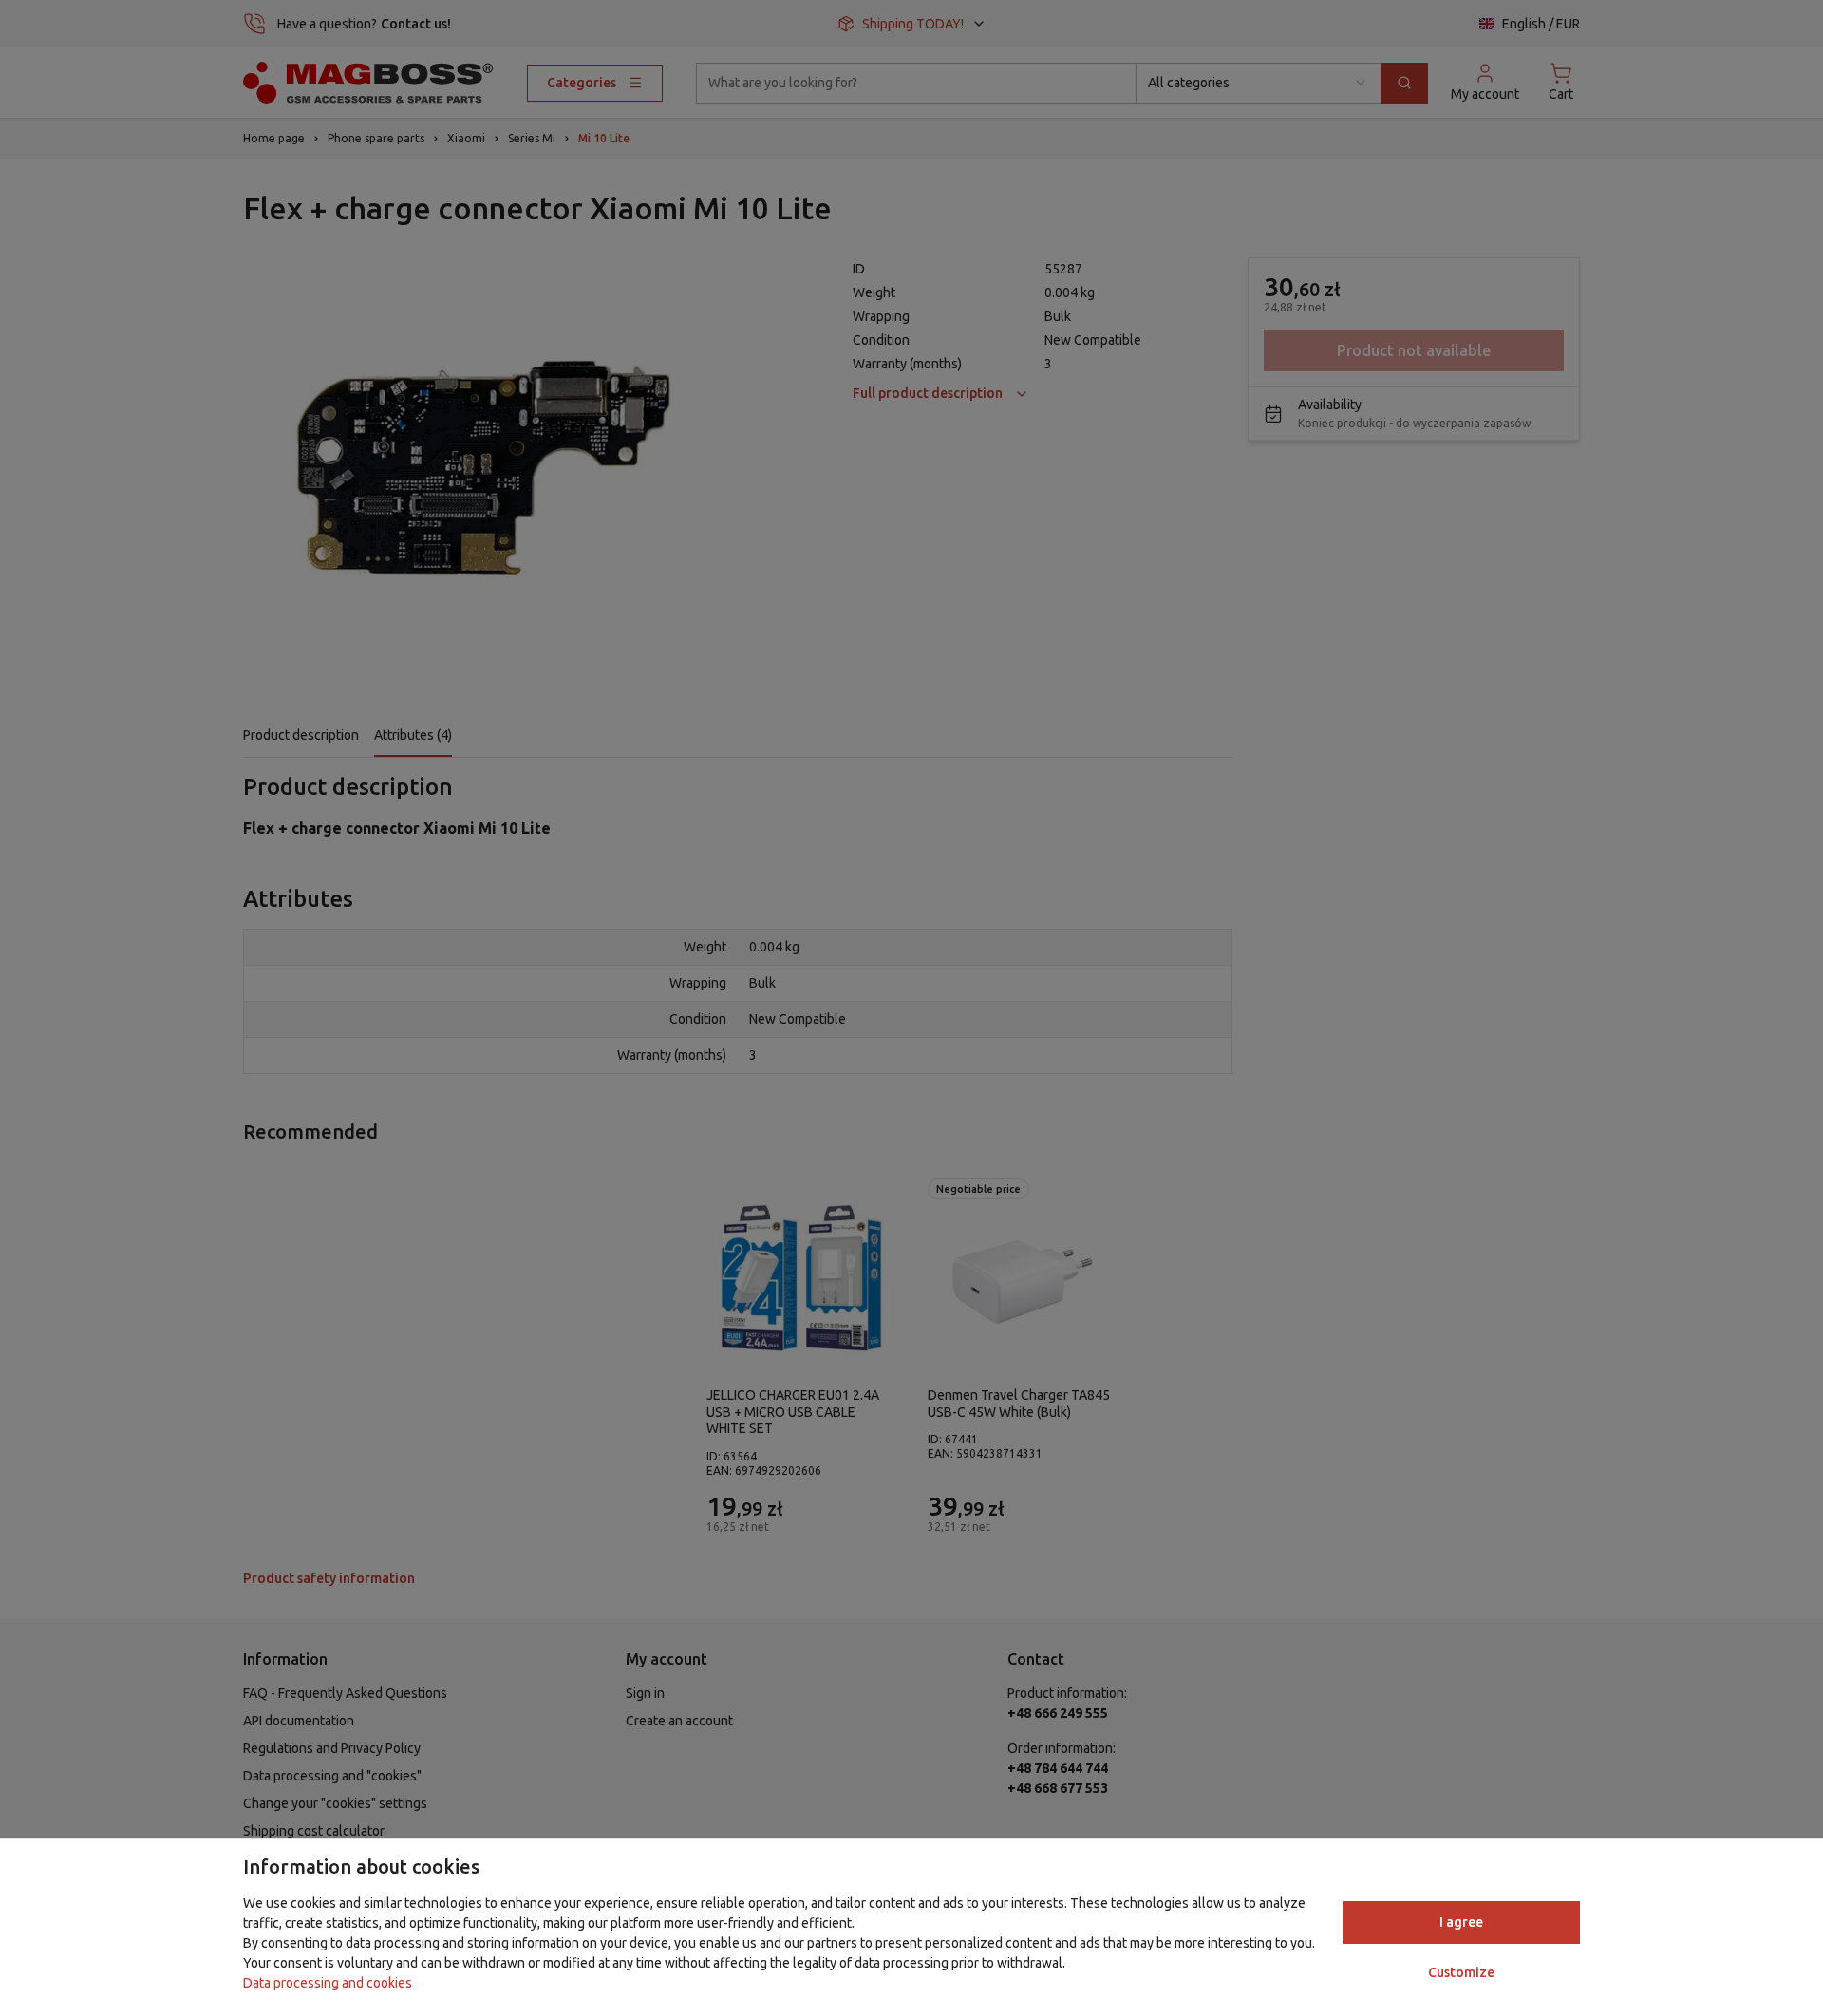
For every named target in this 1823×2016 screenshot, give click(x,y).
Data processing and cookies (328, 1983)
